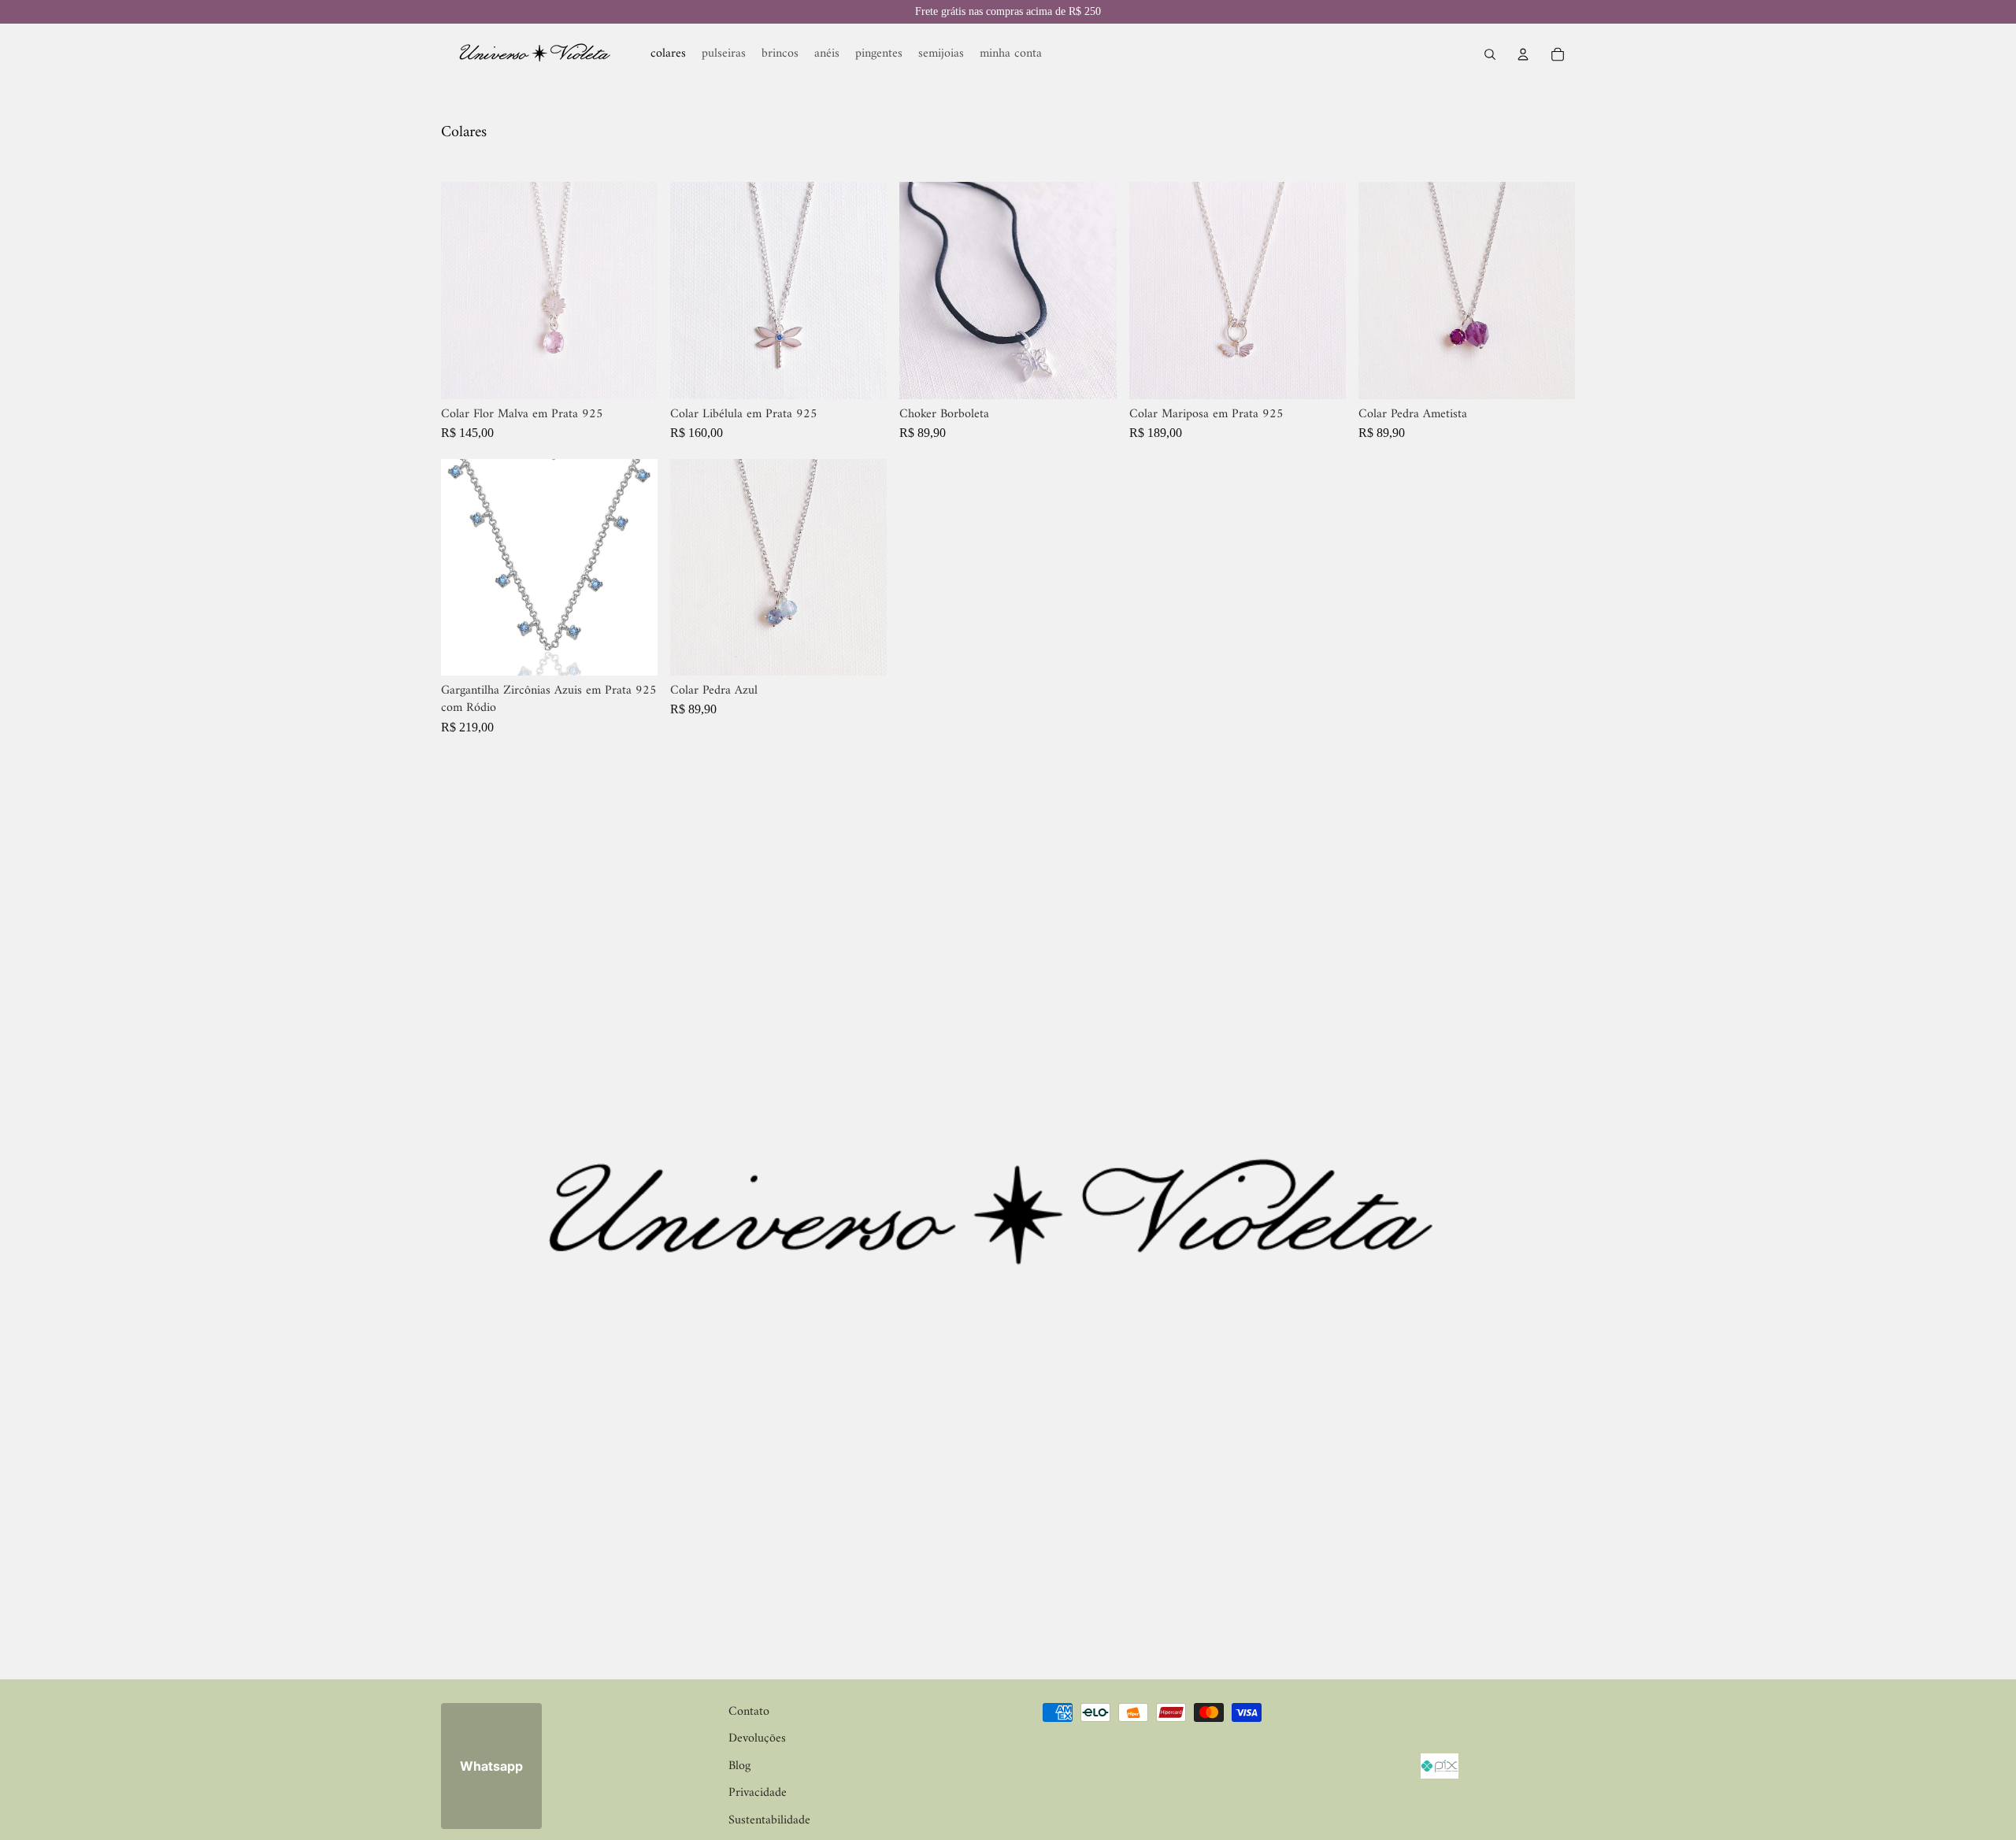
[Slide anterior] (465, 291)
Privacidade (758, 1793)
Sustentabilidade (769, 1820)
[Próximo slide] (634, 291)
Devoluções (757, 1738)
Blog (739, 1765)
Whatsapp (491, 1765)
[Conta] (1523, 54)
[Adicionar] (863, 375)
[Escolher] (633, 375)
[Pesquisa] (1490, 54)
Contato (749, 1712)
